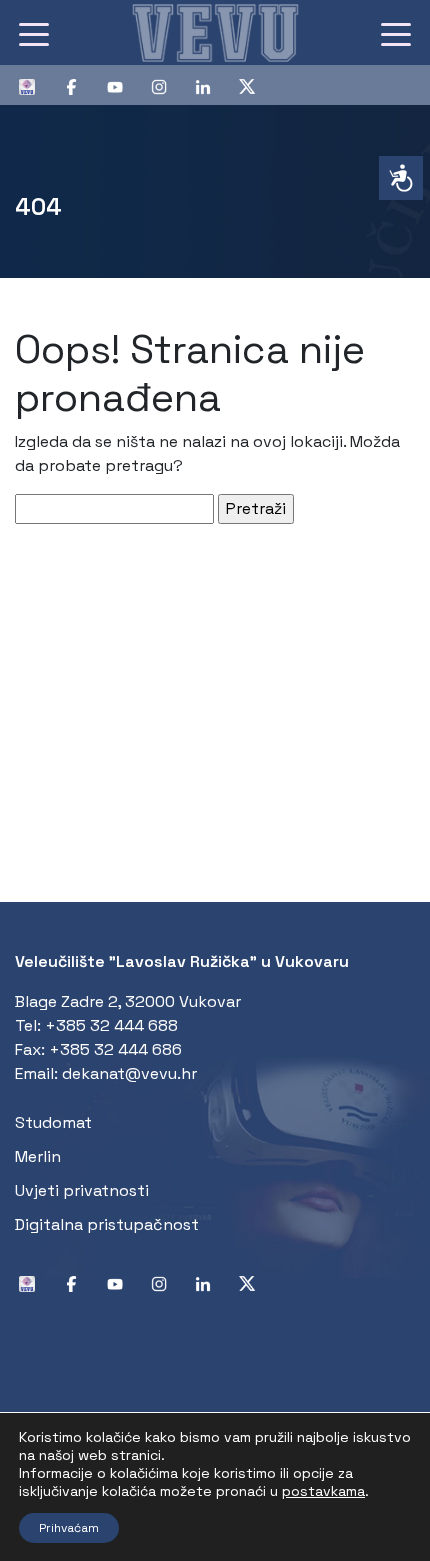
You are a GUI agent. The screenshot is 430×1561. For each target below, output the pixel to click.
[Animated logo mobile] (215, 32)
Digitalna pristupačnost (107, 1224)
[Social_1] (35, 85)
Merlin (38, 1156)
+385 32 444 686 (115, 1049)
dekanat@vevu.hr (129, 1073)
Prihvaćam (69, 1528)
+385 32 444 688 (111, 1025)
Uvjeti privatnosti (82, 1190)
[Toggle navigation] (34, 33)
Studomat (53, 1122)
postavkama (323, 1491)
